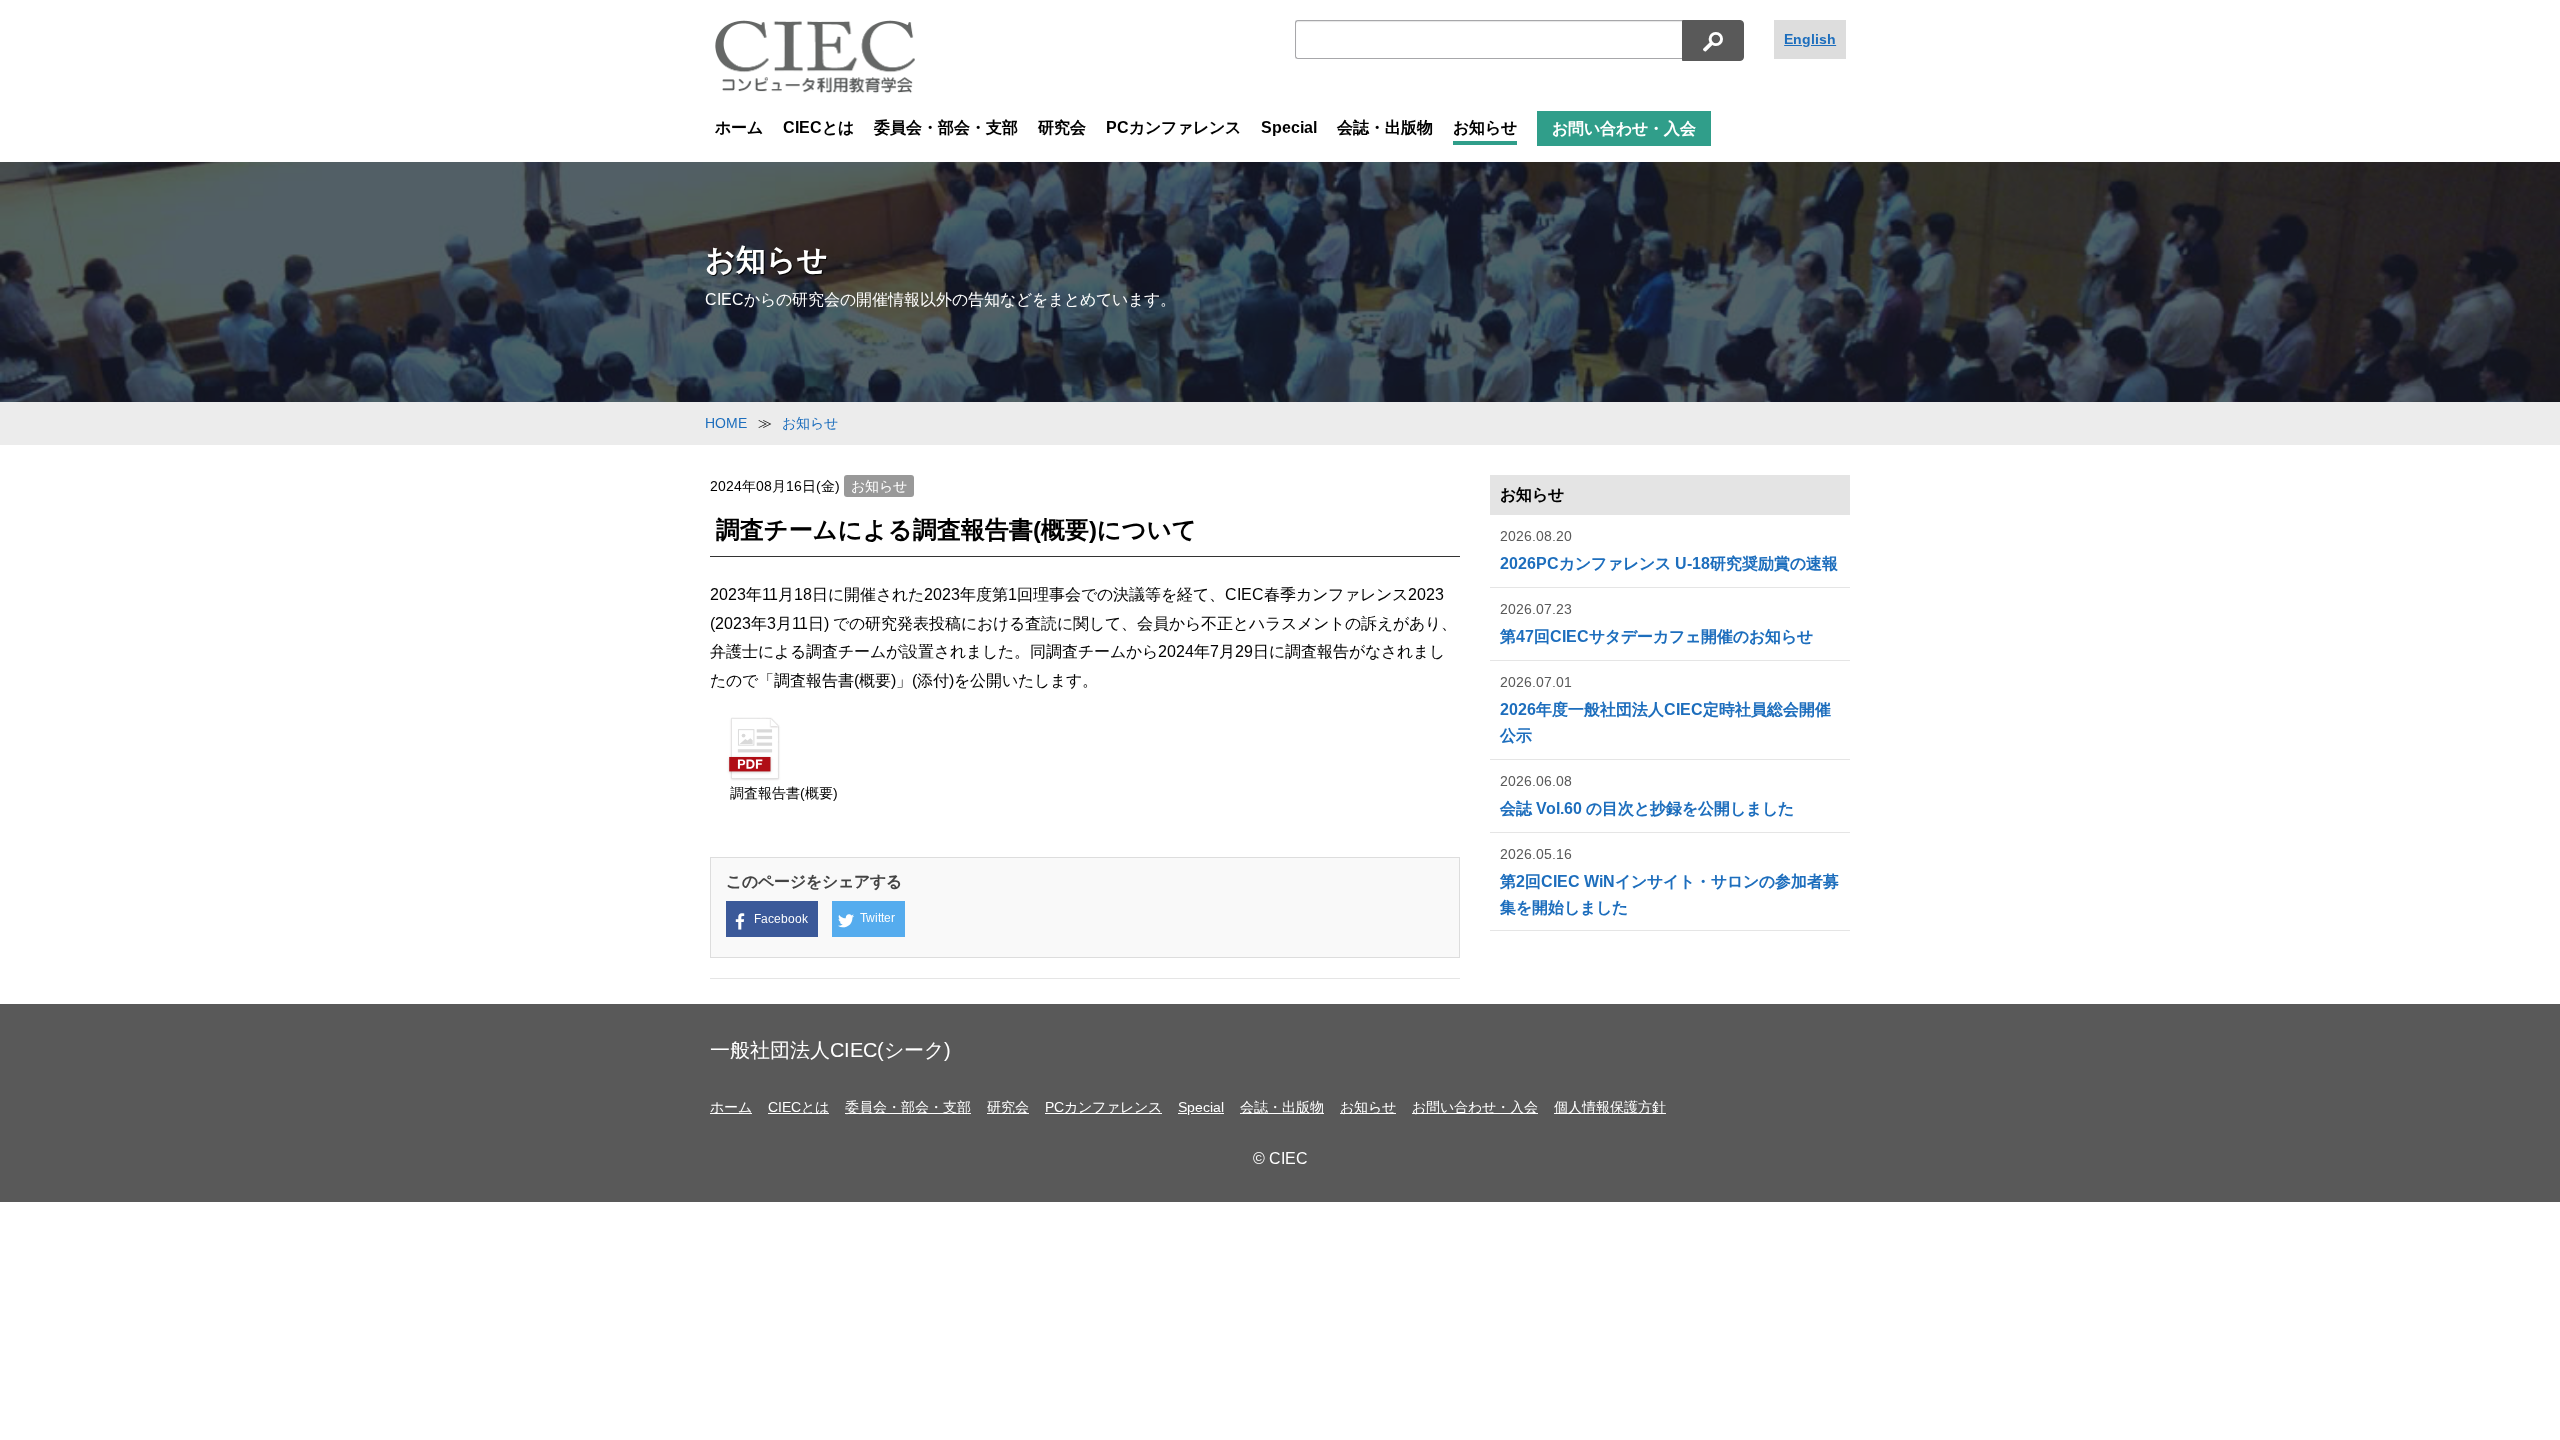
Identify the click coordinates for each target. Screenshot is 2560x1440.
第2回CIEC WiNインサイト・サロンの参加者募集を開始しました (1669, 881)
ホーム (739, 127)
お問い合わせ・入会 (1624, 128)
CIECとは (818, 127)
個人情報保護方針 (1610, 1107)
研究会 (1062, 127)
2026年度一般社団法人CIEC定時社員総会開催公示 (1665, 709)
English (1810, 39)
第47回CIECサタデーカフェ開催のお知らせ (1656, 623)
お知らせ (1485, 127)
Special (1289, 127)
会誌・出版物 (1385, 127)
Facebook (781, 919)
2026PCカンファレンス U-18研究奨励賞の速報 (1669, 550)
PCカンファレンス (1173, 127)
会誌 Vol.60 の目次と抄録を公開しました (1647, 795)
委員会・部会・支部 (946, 127)
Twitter (877, 918)
